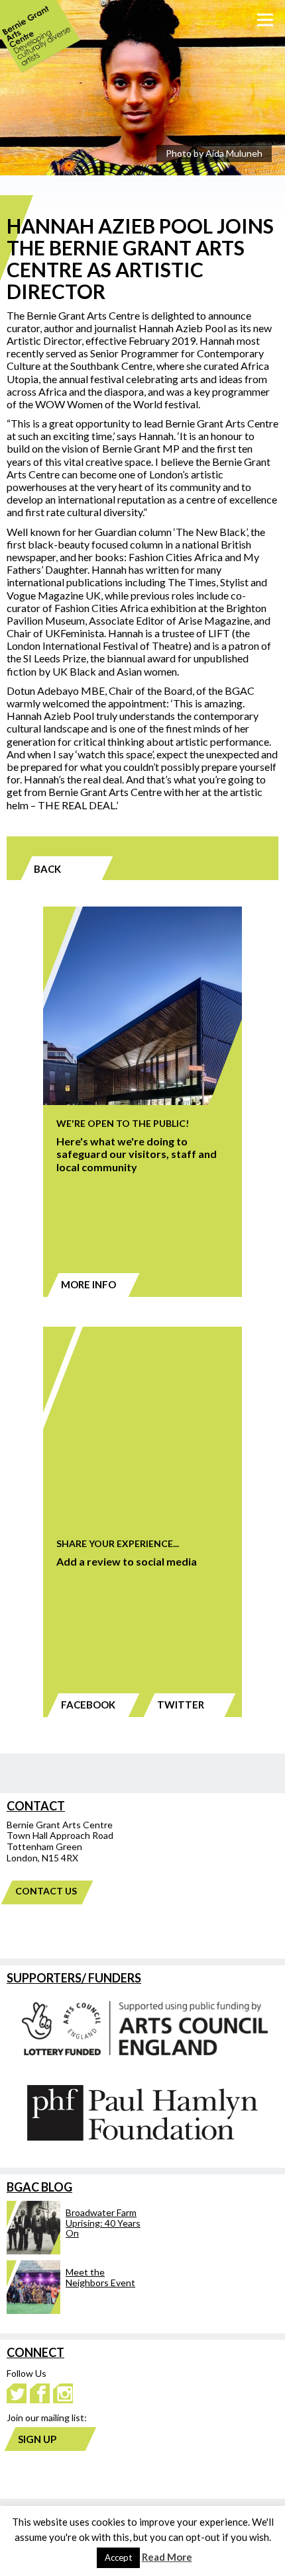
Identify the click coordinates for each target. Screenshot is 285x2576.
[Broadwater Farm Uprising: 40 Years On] (74, 2251)
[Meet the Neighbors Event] (74, 2310)
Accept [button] (118, 2557)
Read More (167, 2557)
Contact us (46, 1891)
